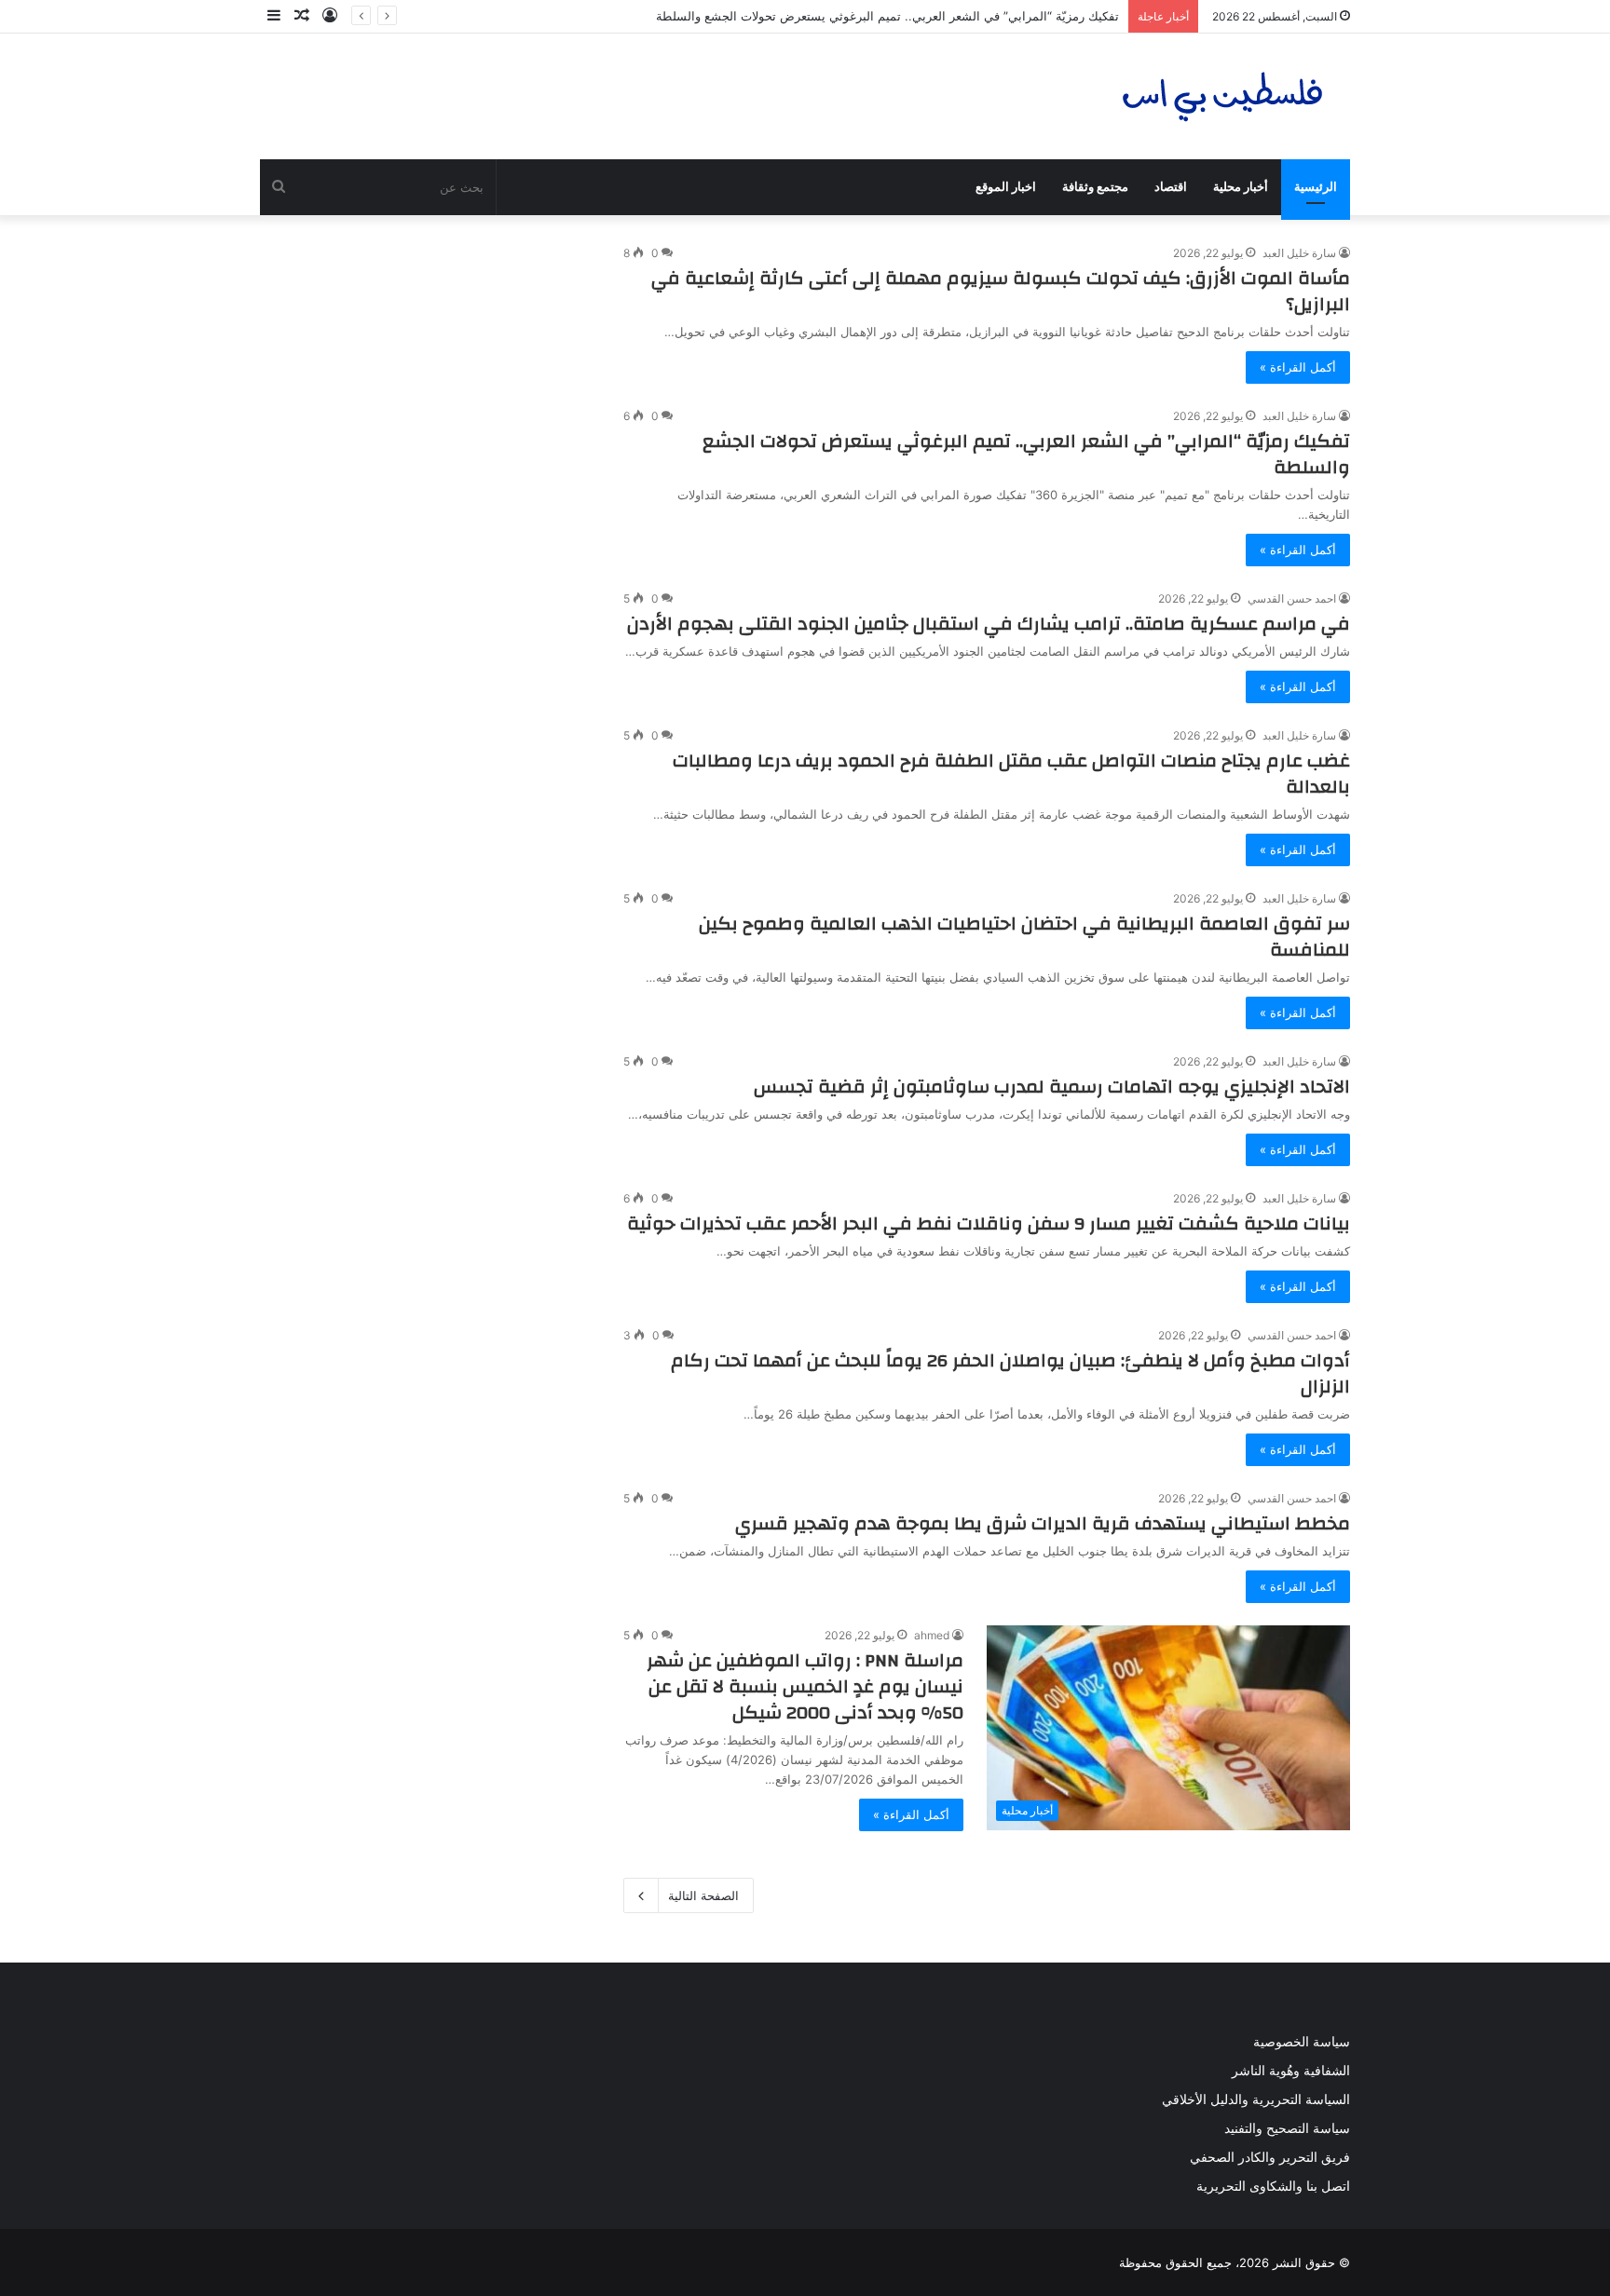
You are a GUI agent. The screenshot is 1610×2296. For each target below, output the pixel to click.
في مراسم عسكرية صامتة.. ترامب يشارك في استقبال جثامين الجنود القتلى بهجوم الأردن (989, 624)
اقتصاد (1171, 187)
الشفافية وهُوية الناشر (1291, 2071)
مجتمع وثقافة (1095, 187)
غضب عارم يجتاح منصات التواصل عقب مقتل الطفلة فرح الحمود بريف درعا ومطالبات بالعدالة (1011, 774)
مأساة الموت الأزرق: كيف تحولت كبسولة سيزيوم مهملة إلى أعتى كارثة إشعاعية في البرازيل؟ (1001, 291)
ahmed (932, 1635)
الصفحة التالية (703, 1895)
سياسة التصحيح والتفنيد (1287, 2128)
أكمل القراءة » (1298, 367)
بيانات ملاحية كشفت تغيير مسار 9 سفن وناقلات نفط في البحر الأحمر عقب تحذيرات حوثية (989, 1223)
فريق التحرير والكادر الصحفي (1270, 2157)
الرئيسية (1316, 187)
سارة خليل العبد (1299, 253)
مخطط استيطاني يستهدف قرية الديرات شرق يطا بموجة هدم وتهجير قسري (1043, 1523)
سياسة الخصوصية (1302, 2042)
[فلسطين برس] (1223, 96)
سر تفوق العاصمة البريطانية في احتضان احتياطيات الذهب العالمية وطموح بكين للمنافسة (1024, 937)
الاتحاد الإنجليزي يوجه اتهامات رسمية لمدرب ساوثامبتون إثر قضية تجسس (1052, 1087)
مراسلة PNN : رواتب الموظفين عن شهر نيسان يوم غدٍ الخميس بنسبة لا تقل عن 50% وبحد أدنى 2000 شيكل (805, 1686)
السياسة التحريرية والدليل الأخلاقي (1256, 2099)
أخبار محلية (1241, 187)
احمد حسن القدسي (1292, 598)
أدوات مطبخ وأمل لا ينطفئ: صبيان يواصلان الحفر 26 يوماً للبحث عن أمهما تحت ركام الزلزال (1010, 1373)
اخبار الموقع (1006, 187)
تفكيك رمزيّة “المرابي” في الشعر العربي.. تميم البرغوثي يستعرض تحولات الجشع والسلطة (887, 16)
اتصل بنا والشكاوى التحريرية (1273, 2186)
